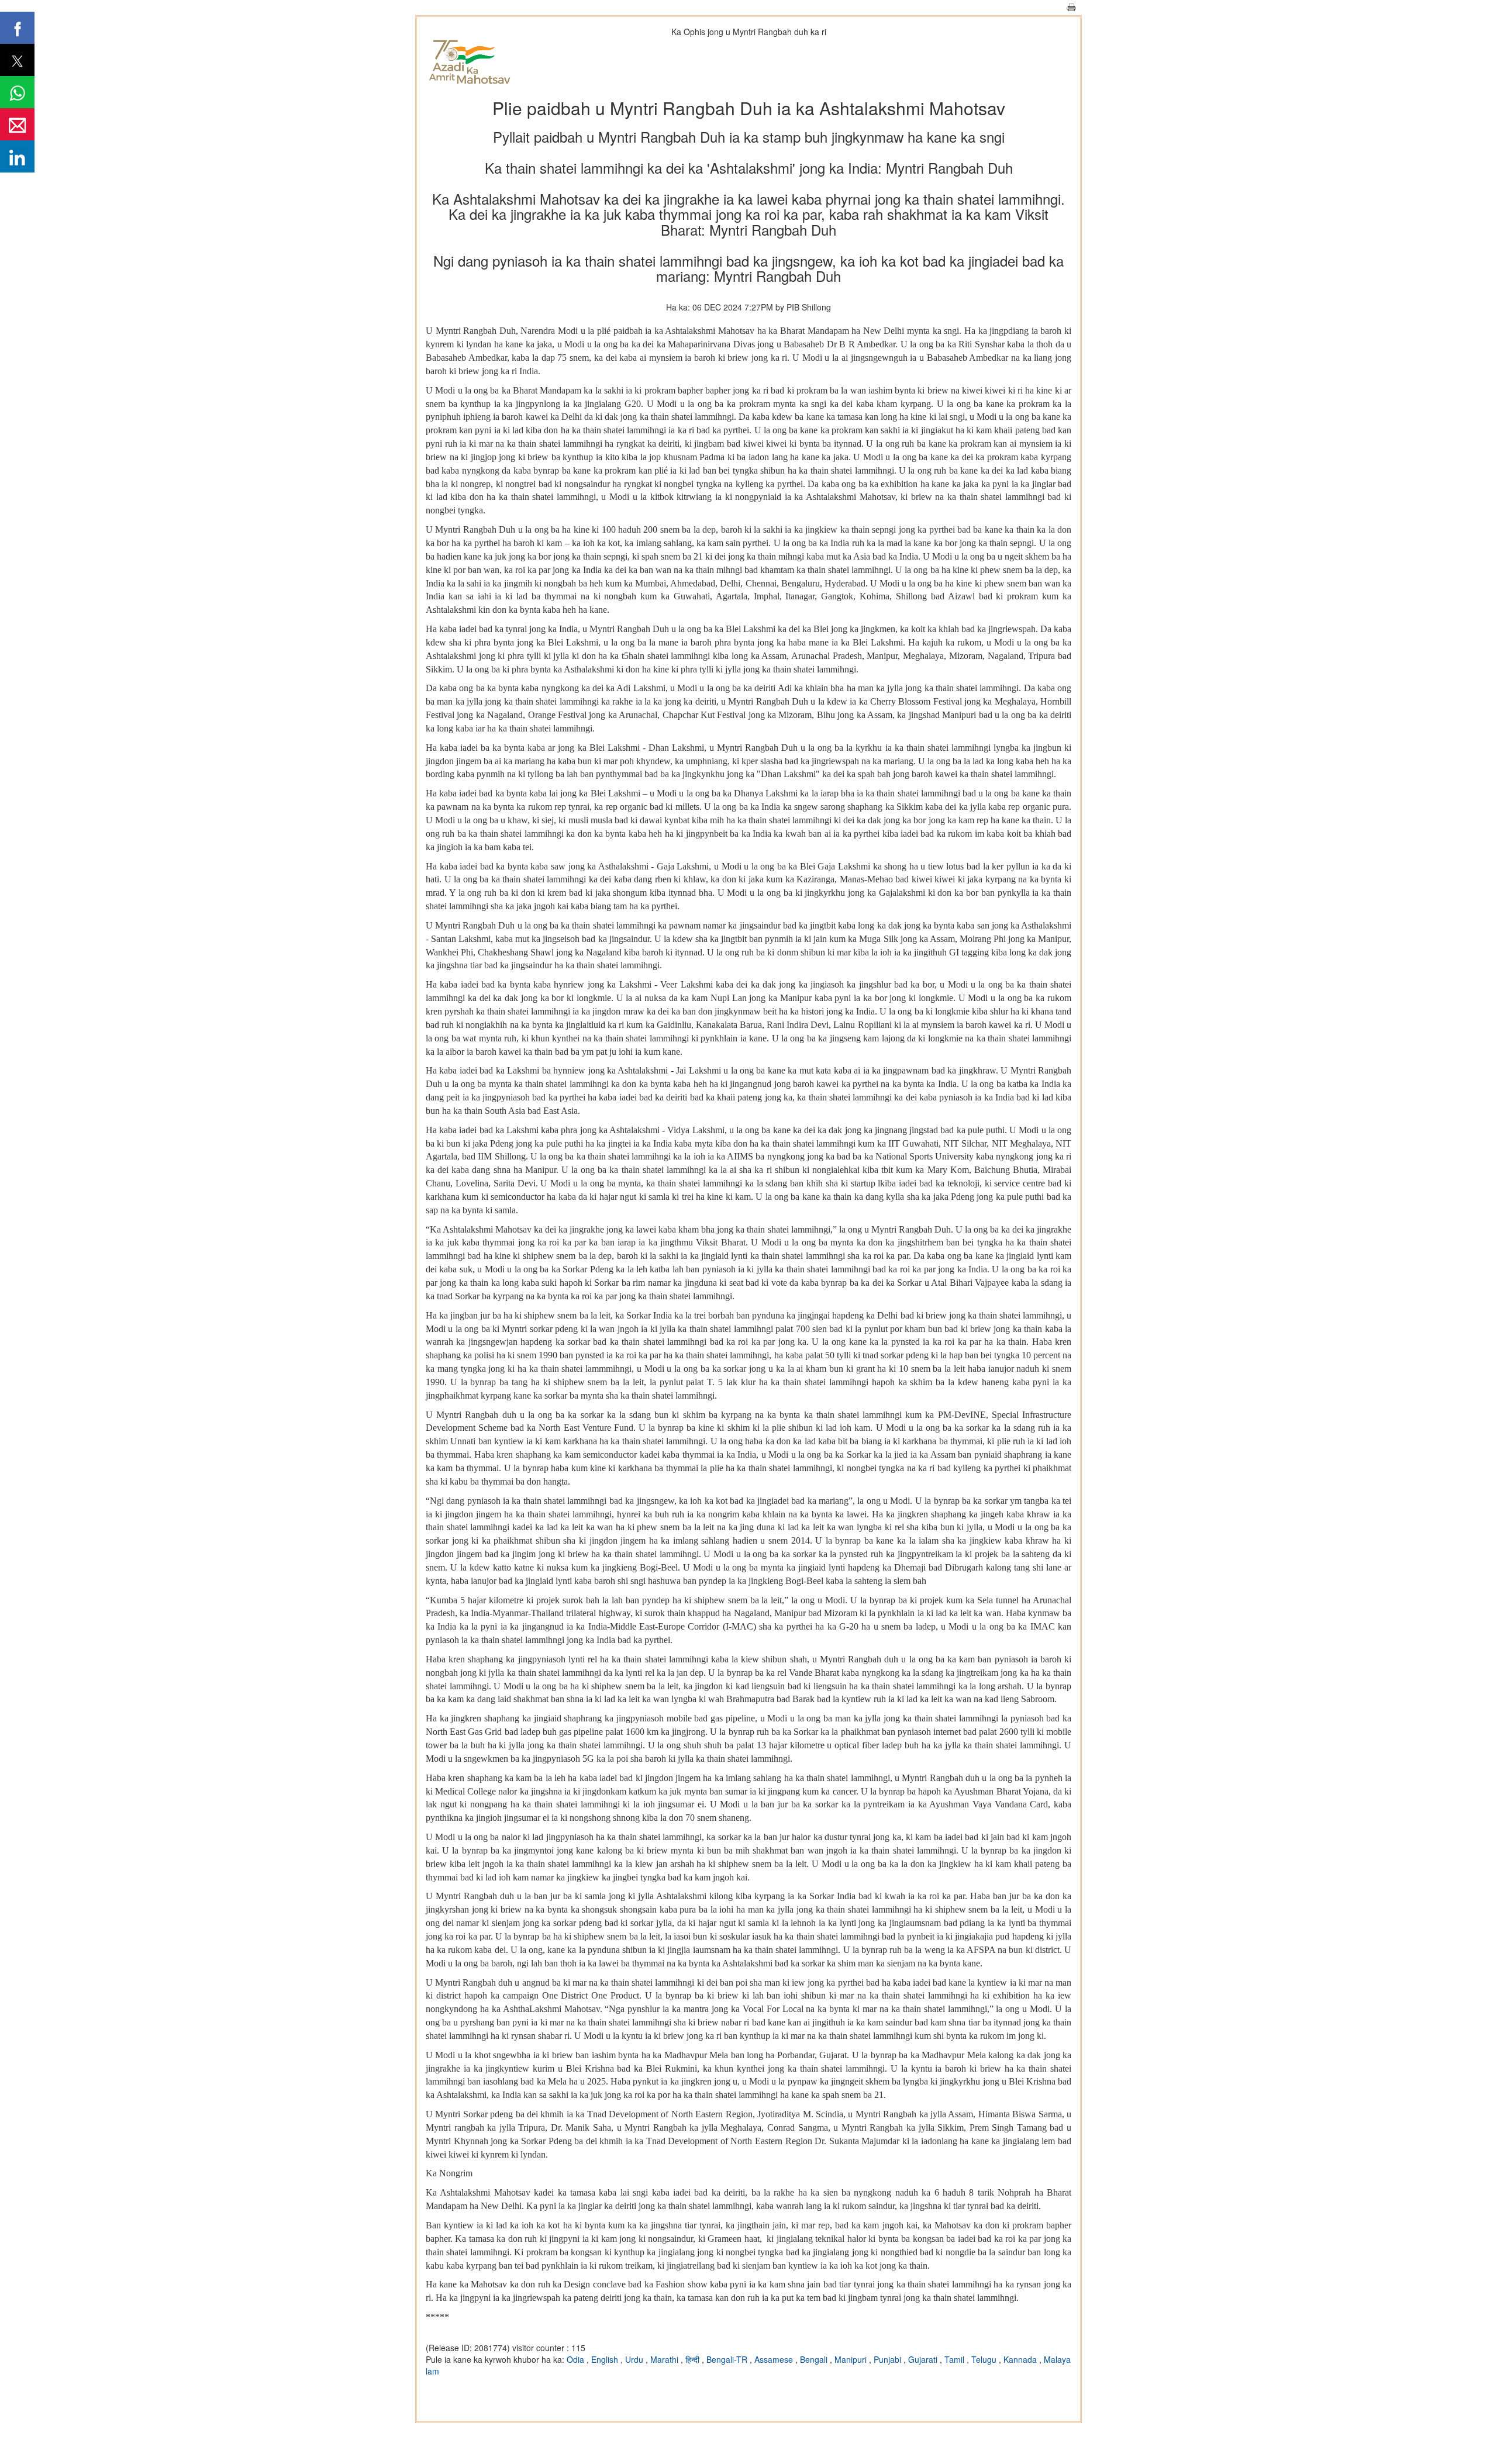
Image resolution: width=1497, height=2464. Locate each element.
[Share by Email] (17, 124)
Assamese (775, 2359)
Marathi (665, 2359)
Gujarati (924, 2359)
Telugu (985, 2359)
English (606, 2359)
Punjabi (889, 2359)
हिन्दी (694, 2359)
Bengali (815, 2359)
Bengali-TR (728, 2359)
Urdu (635, 2359)
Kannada (1021, 2359)
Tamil (956, 2359)
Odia (577, 2359)
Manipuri (852, 2359)
